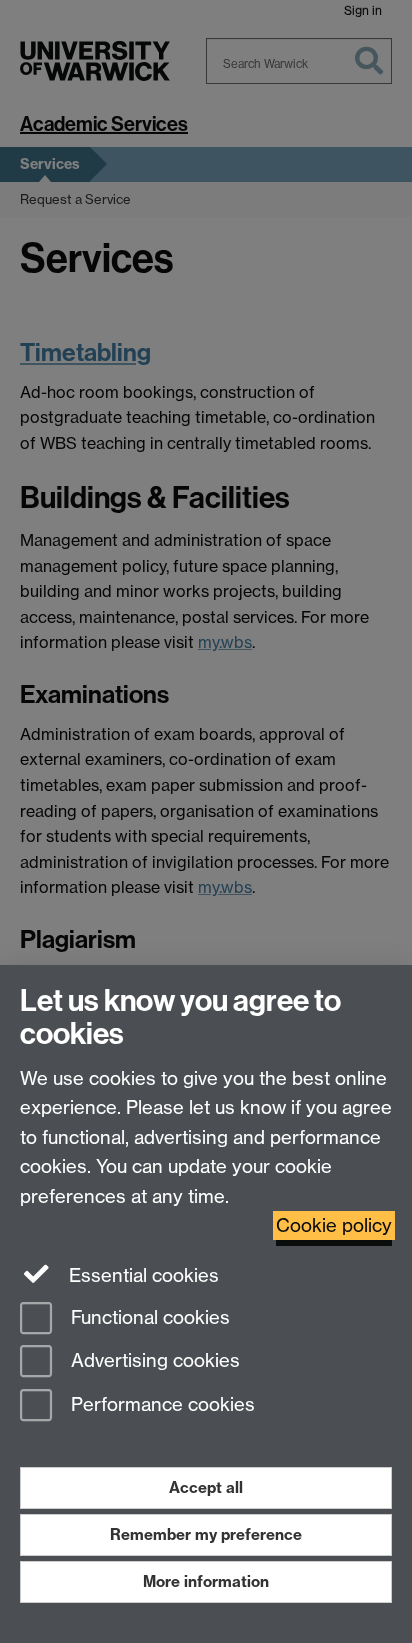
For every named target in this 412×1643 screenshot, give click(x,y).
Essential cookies (141, 1275)
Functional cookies (148, 1317)
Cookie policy (334, 1225)
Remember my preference (206, 1534)
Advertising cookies (153, 1361)
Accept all (206, 1487)
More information (206, 1581)
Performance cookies (160, 1405)
